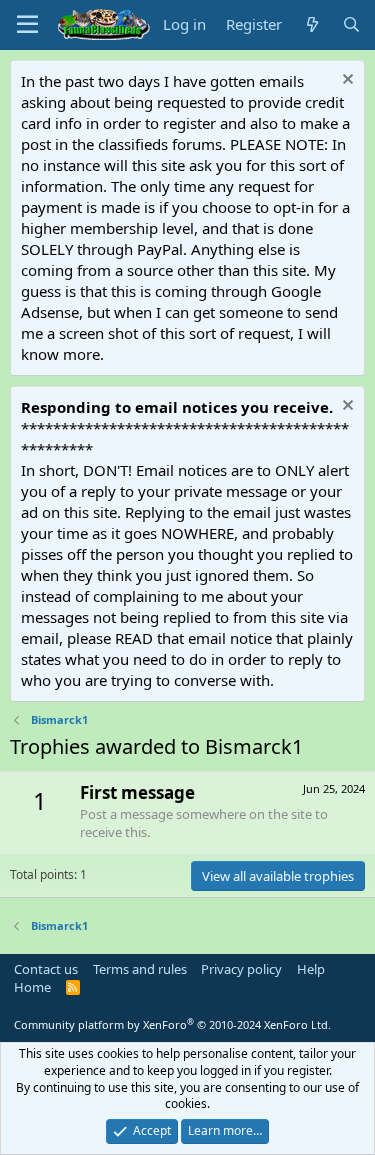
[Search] (351, 24)
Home (32, 987)
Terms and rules (140, 969)
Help (311, 969)
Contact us (46, 969)
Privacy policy (241, 969)
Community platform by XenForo (172, 1024)
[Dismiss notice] (345, 81)
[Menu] (27, 25)
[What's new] (311, 24)
